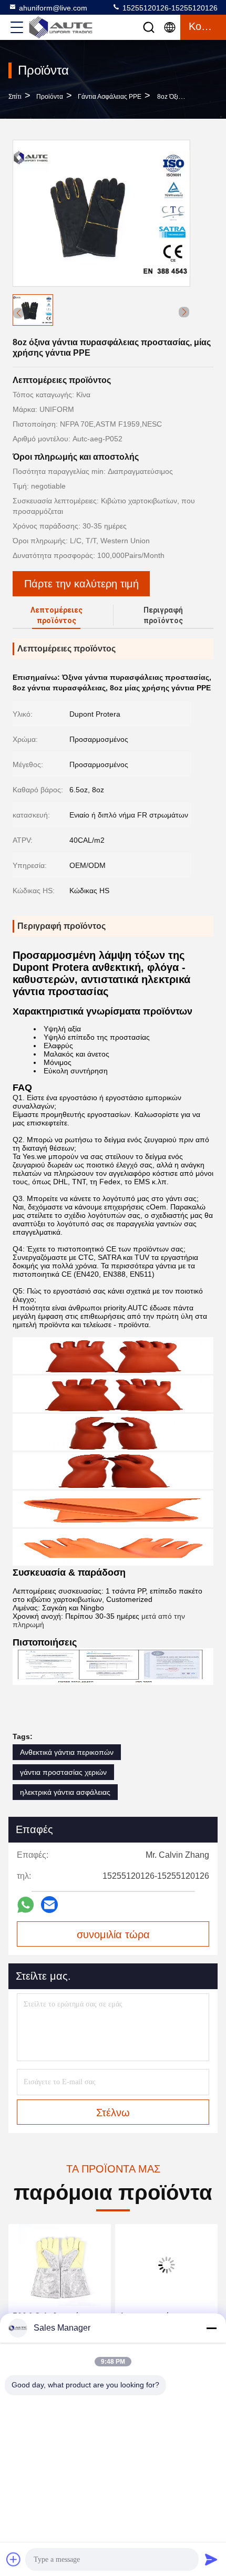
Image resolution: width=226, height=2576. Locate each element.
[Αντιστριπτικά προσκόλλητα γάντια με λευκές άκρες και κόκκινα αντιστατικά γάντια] (166, 2265)
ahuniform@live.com (53, 8)
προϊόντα (50, 97)
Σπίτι (15, 97)
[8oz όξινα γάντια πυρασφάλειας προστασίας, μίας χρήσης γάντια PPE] (101, 213)
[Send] (211, 2559)
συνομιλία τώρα (113, 1934)
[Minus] (211, 2328)
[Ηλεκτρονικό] (49, 1905)
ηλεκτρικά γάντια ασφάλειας (65, 1792)
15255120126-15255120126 (169, 8)
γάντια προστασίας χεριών (63, 1772)
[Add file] (14, 2559)
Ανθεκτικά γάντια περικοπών (67, 1752)
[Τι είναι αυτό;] (25, 1905)
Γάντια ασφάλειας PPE (110, 97)
